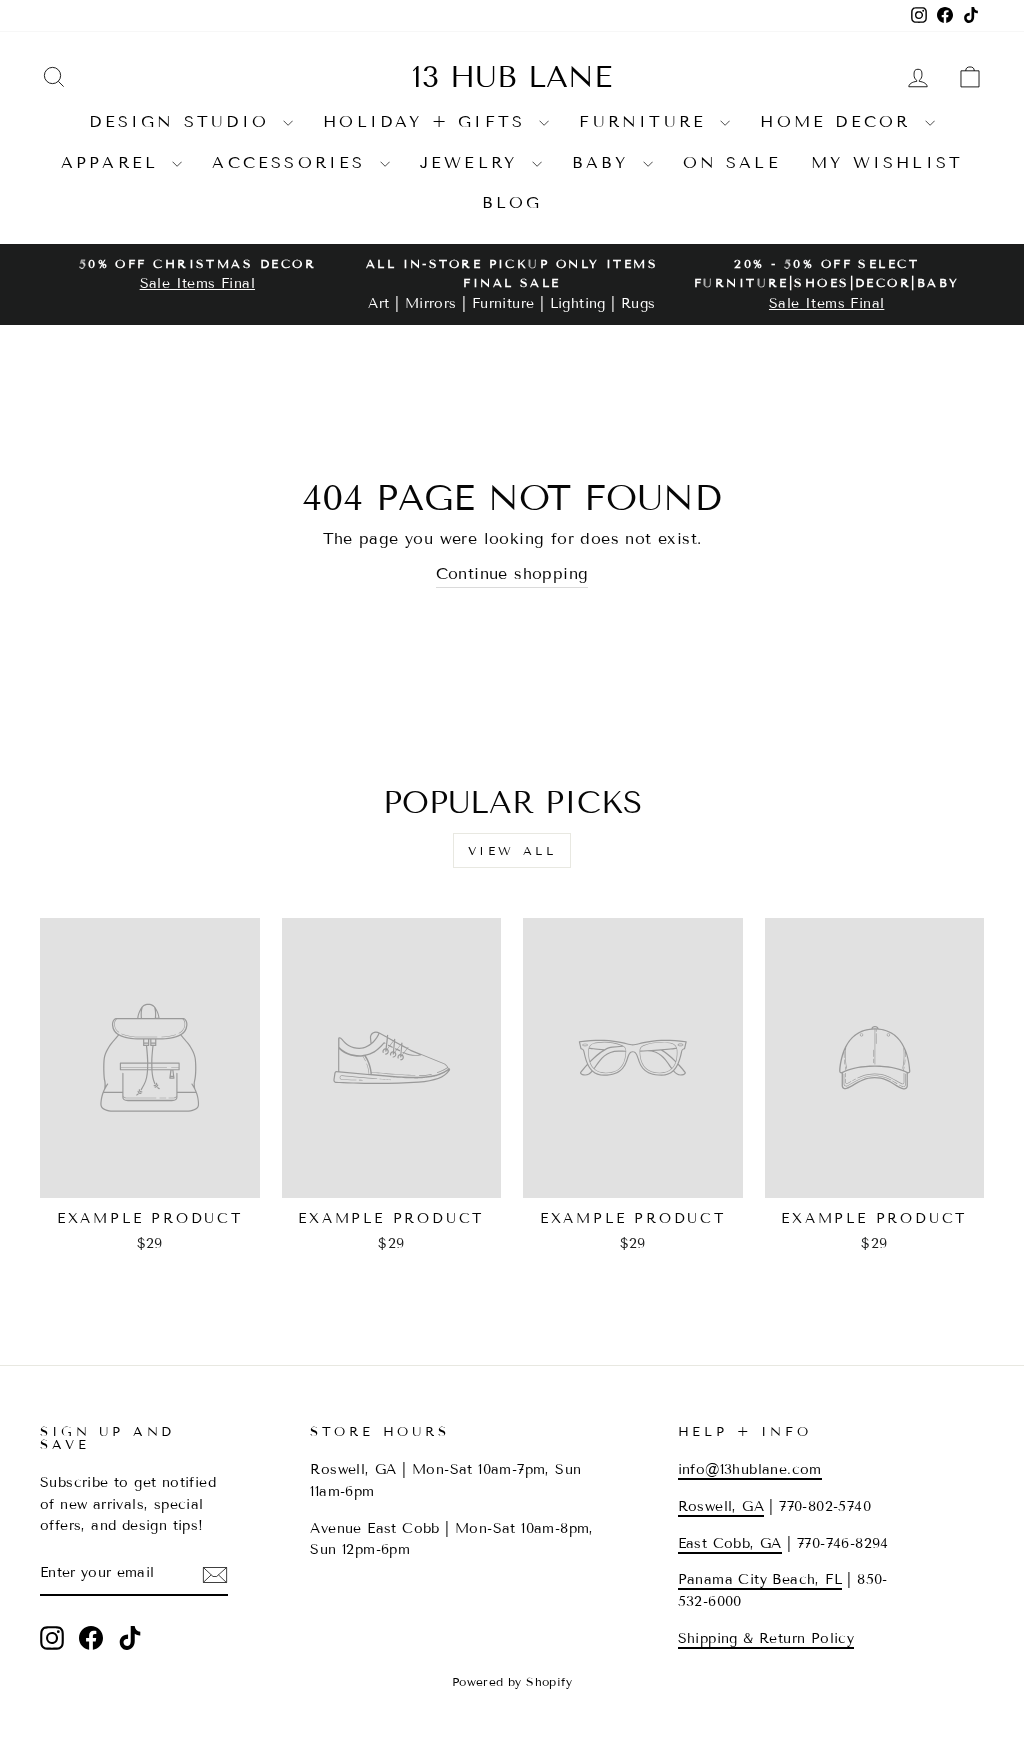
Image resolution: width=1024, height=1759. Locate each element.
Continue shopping (512, 573)
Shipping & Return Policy (766, 1638)
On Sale (732, 162)
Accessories (293, 162)
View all (512, 850)
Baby (605, 162)
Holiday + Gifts (428, 121)
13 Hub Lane (512, 77)
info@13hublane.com (750, 1469)
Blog (512, 202)
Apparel (114, 162)
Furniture (647, 121)
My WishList (887, 162)
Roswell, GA (721, 1506)
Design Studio (183, 121)
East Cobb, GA (730, 1543)
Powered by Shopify (512, 1681)
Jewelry (473, 162)
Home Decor (839, 121)
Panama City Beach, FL (760, 1579)
